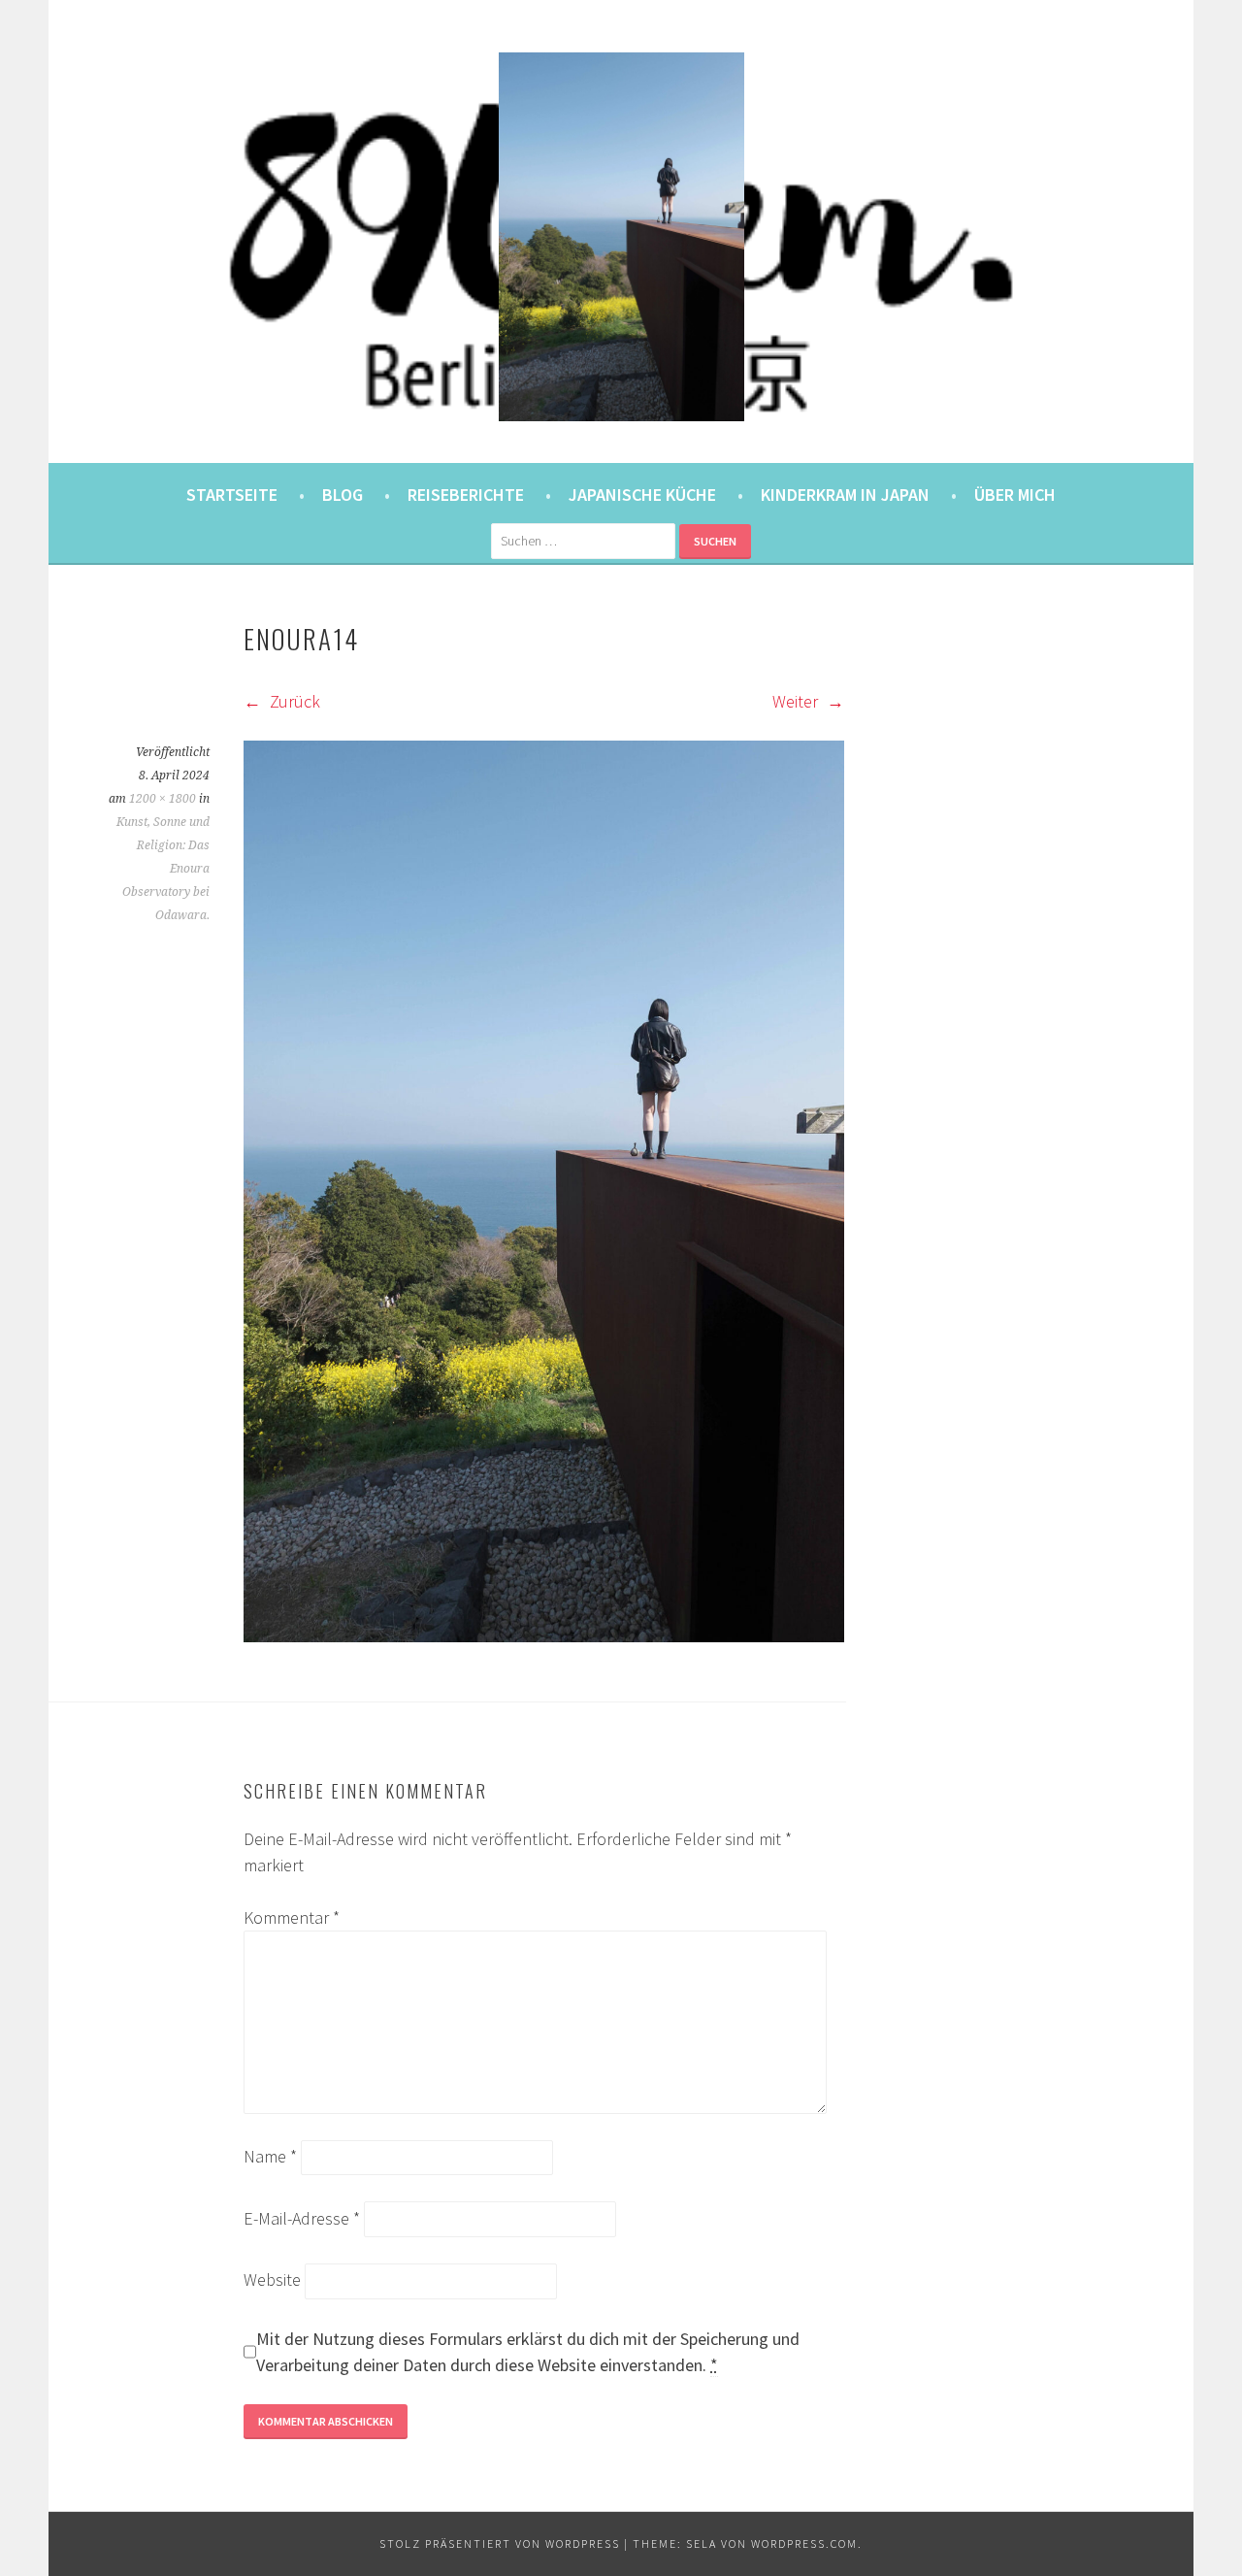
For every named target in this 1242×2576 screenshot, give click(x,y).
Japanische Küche (642, 495)
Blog (343, 495)
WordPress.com (804, 2543)
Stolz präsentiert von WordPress (500, 2543)
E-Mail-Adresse (302, 2218)
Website (272, 2279)
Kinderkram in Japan (845, 495)
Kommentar (292, 1917)
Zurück (293, 701)
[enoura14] (544, 1636)
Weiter (797, 701)
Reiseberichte (466, 495)
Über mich (1015, 495)
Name (270, 2156)
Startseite (232, 495)
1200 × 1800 (163, 799)
